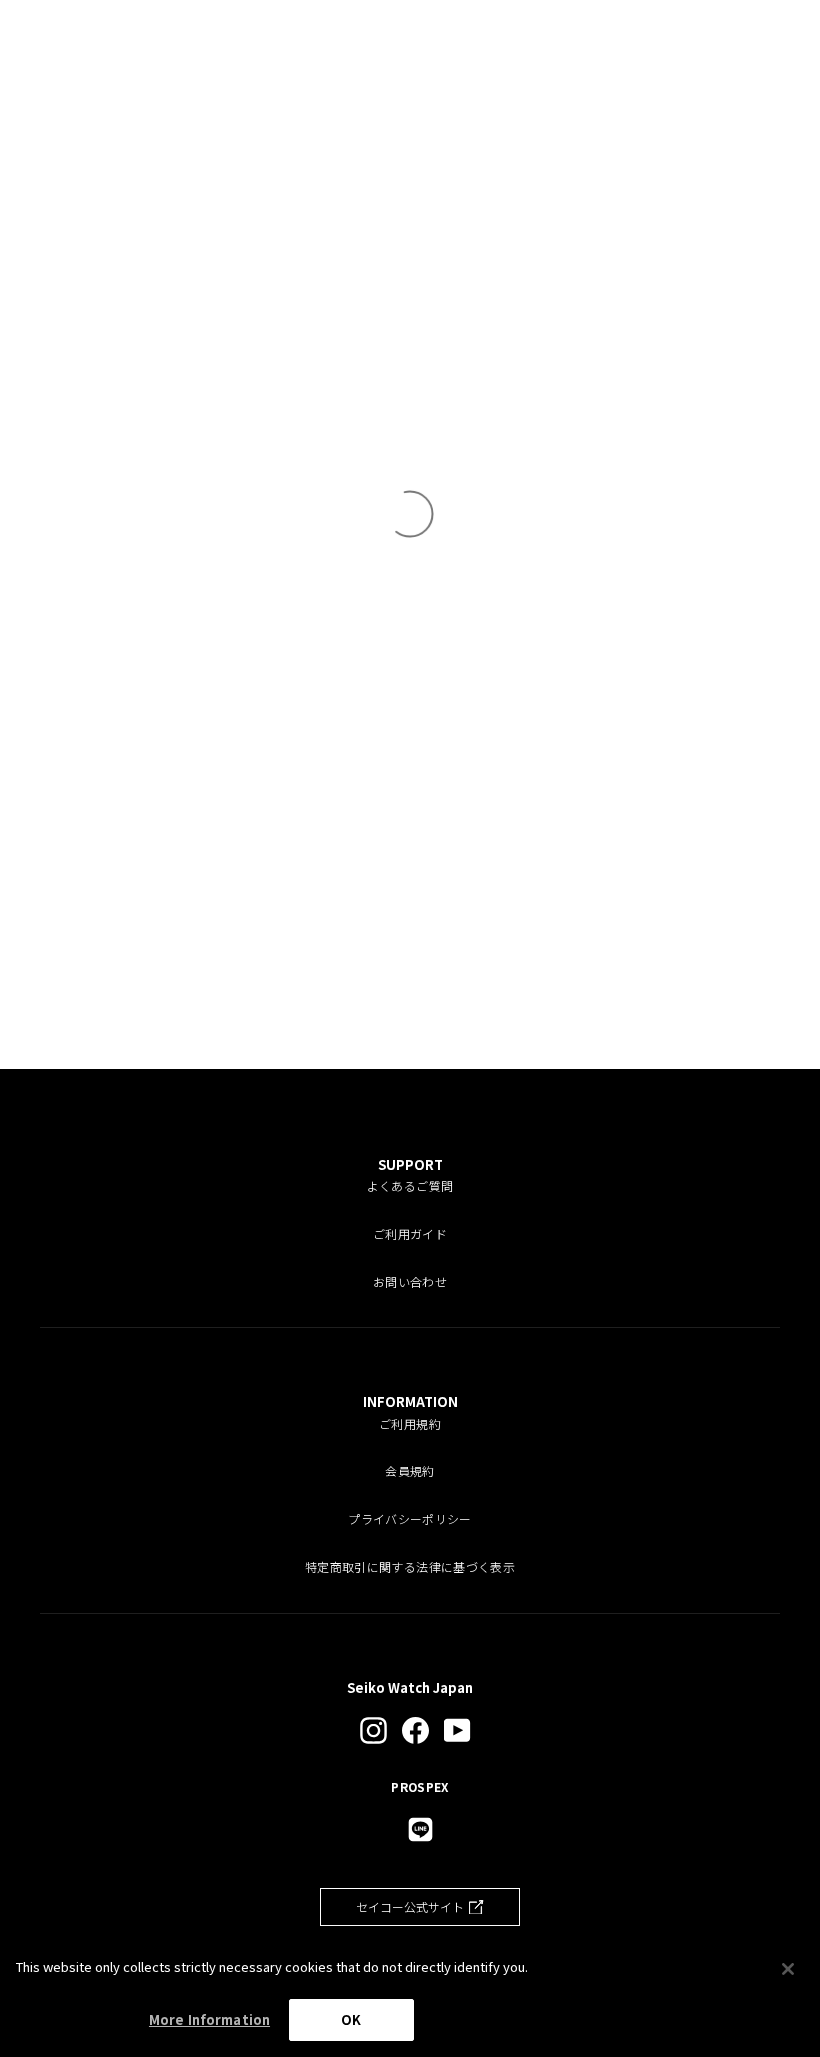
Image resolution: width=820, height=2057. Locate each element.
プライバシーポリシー (410, 1518)
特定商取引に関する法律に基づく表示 (410, 1566)
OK (351, 2019)
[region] (410, 1997)
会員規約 (409, 1470)
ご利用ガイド (410, 1233)
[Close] (788, 1969)
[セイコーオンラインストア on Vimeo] (420, 1829)
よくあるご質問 (410, 1185)
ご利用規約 (410, 1423)
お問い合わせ (410, 1281)
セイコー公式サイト (410, 1906)
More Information (209, 2019)
